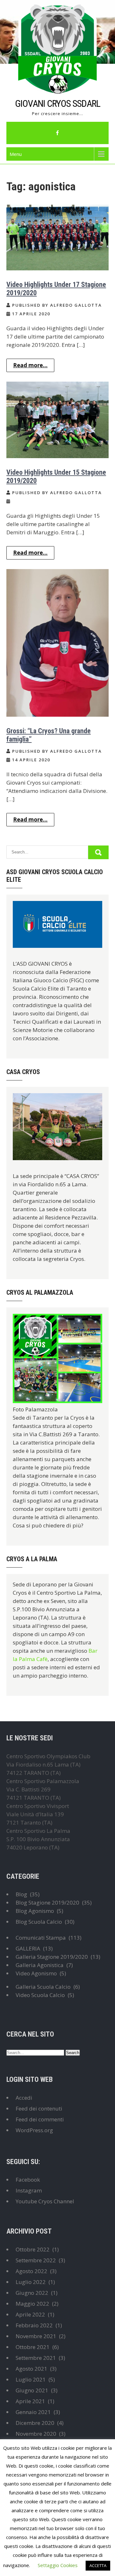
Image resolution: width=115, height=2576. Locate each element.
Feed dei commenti (40, 2119)
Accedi (24, 2098)
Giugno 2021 (32, 2390)
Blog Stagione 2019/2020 (47, 1903)
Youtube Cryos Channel (45, 2201)
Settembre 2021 (36, 2358)
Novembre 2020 (36, 2434)
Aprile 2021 (30, 2401)
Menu (16, 154)
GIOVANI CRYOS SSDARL (58, 103)
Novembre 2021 (36, 2336)
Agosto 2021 (31, 2369)
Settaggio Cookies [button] (58, 2565)
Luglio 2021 (31, 2379)
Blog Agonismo (35, 1911)
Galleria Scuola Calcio (43, 1987)
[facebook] (57, 133)
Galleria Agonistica (40, 1965)
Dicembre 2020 (35, 2423)
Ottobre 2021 (33, 2347)
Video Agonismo (36, 1973)
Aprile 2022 (30, 2314)
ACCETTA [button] (98, 2565)
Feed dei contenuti (39, 2108)
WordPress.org (34, 2130)
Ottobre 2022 (33, 2249)
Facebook (28, 2180)
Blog (21, 1894)
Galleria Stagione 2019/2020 (52, 1957)
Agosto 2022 (31, 2271)
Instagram (29, 2190)
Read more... (30, 365)
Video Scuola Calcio (40, 1995)
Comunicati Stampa (41, 1938)
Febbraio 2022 (34, 2325)
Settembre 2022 (36, 2260)
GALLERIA (28, 1948)
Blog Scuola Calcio (39, 1922)
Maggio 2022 (32, 2304)
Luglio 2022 (31, 2282)
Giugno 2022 (32, 2293)
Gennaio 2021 (33, 2412)
